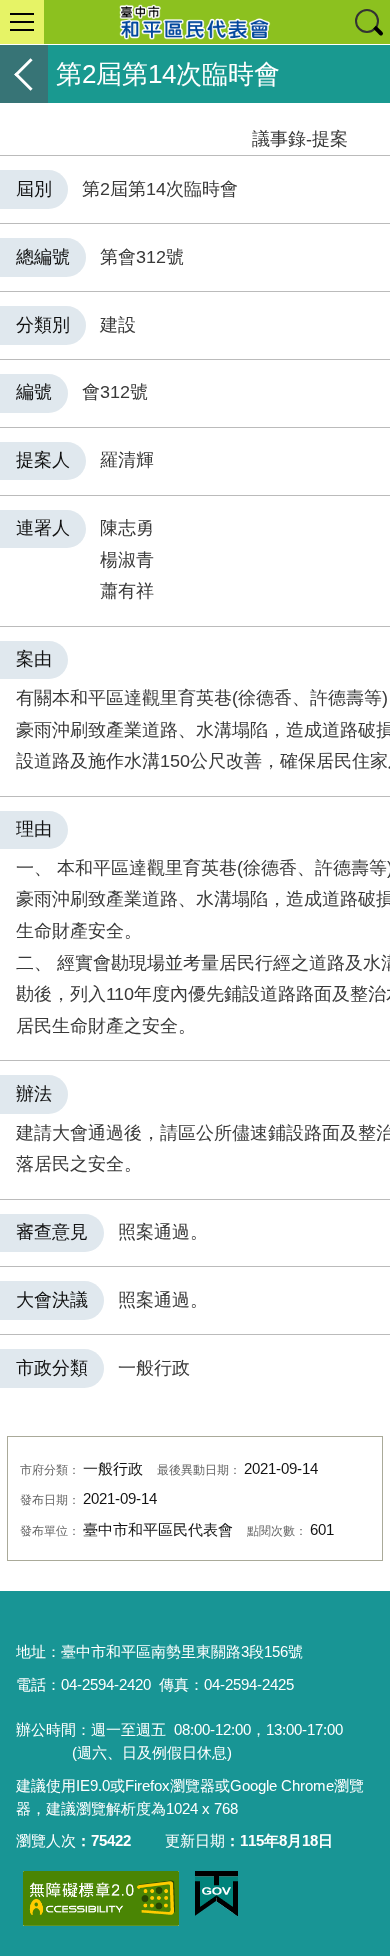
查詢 (368, 22)
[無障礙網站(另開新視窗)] (101, 1898)
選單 (22, 22)
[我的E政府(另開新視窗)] (216, 1894)
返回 (24, 74)
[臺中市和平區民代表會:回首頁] (195, 22)
